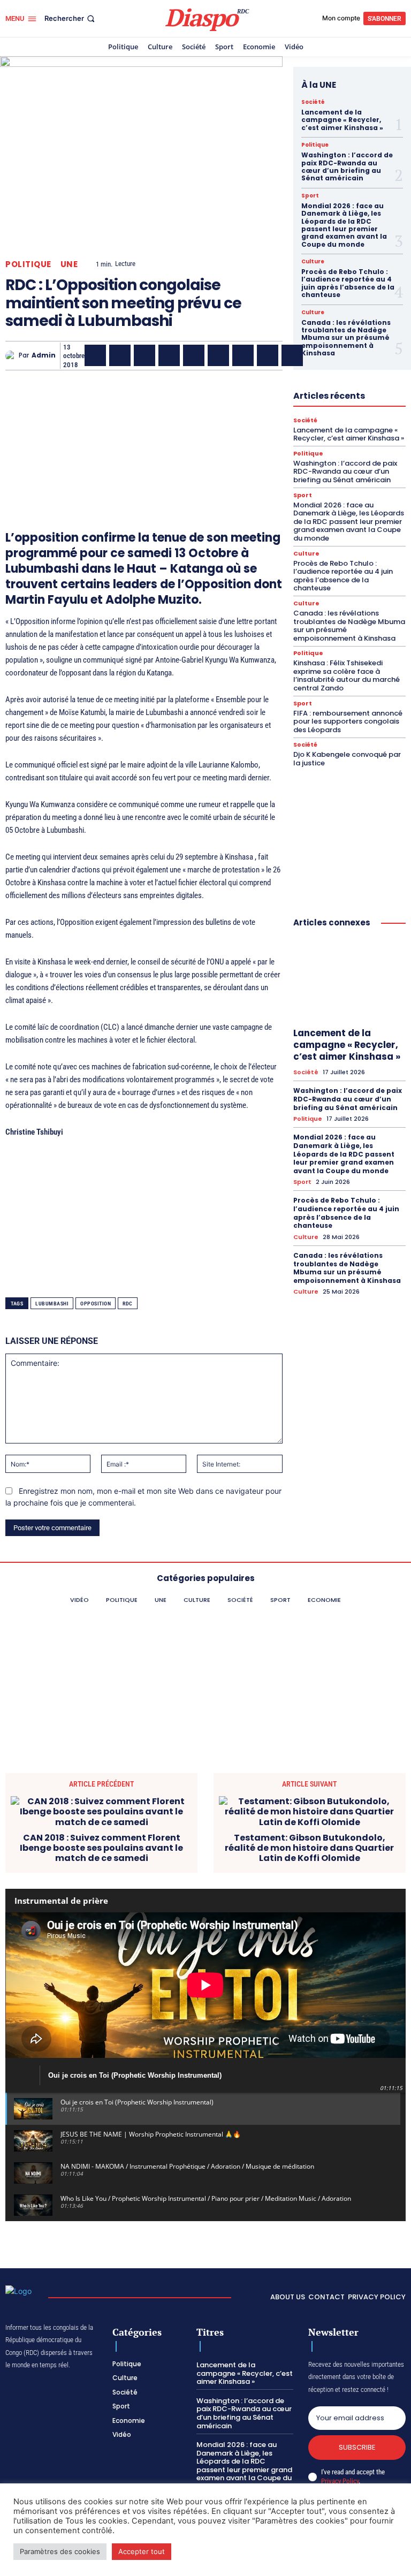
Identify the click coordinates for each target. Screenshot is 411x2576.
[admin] (12, 356)
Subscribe (357, 2447)
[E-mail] (268, 355)
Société (313, 102)
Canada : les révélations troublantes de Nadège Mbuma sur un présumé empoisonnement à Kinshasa (346, 338)
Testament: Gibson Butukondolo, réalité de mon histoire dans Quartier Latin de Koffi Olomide (309, 1848)
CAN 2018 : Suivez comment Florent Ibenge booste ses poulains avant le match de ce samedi (101, 1848)
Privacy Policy (340, 2481)
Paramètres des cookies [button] (60, 2551)
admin (44, 355)
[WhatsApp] (144, 355)
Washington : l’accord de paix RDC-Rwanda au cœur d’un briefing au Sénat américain (347, 166)
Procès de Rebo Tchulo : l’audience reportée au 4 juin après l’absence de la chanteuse (348, 283)
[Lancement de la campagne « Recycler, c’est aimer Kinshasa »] (349, 980)
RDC (128, 1304)
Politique (28, 264)
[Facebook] (95, 355)
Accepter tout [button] (142, 2551)
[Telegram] (243, 355)
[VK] (292, 355)
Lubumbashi (52, 1304)
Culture (313, 262)
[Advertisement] (144, 435)
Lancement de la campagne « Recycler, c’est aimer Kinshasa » (342, 120)
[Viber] (169, 355)
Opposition (96, 1304)
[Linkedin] (218, 355)
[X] (120, 355)
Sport (310, 196)
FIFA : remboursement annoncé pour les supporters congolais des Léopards (348, 721)
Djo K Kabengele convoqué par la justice (347, 759)
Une (69, 264)
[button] (71, 18)
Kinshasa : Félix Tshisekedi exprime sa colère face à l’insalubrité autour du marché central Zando (347, 675)
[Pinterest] (194, 355)
